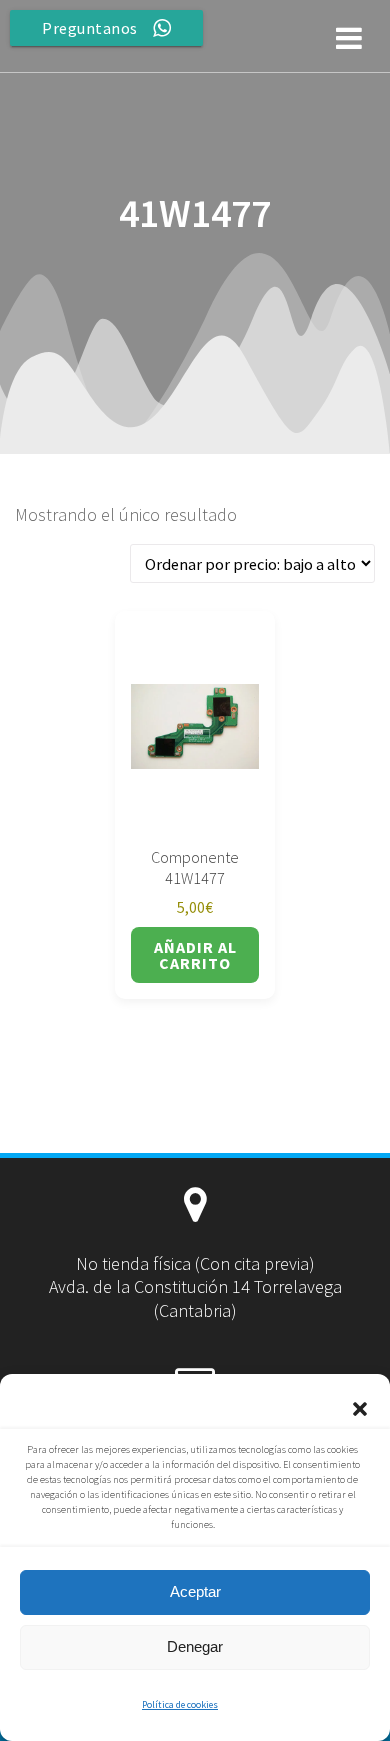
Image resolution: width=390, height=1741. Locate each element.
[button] (360, 1409)
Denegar (195, 1646)
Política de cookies (180, 1704)
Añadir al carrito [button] (195, 955)
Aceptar (195, 1591)
